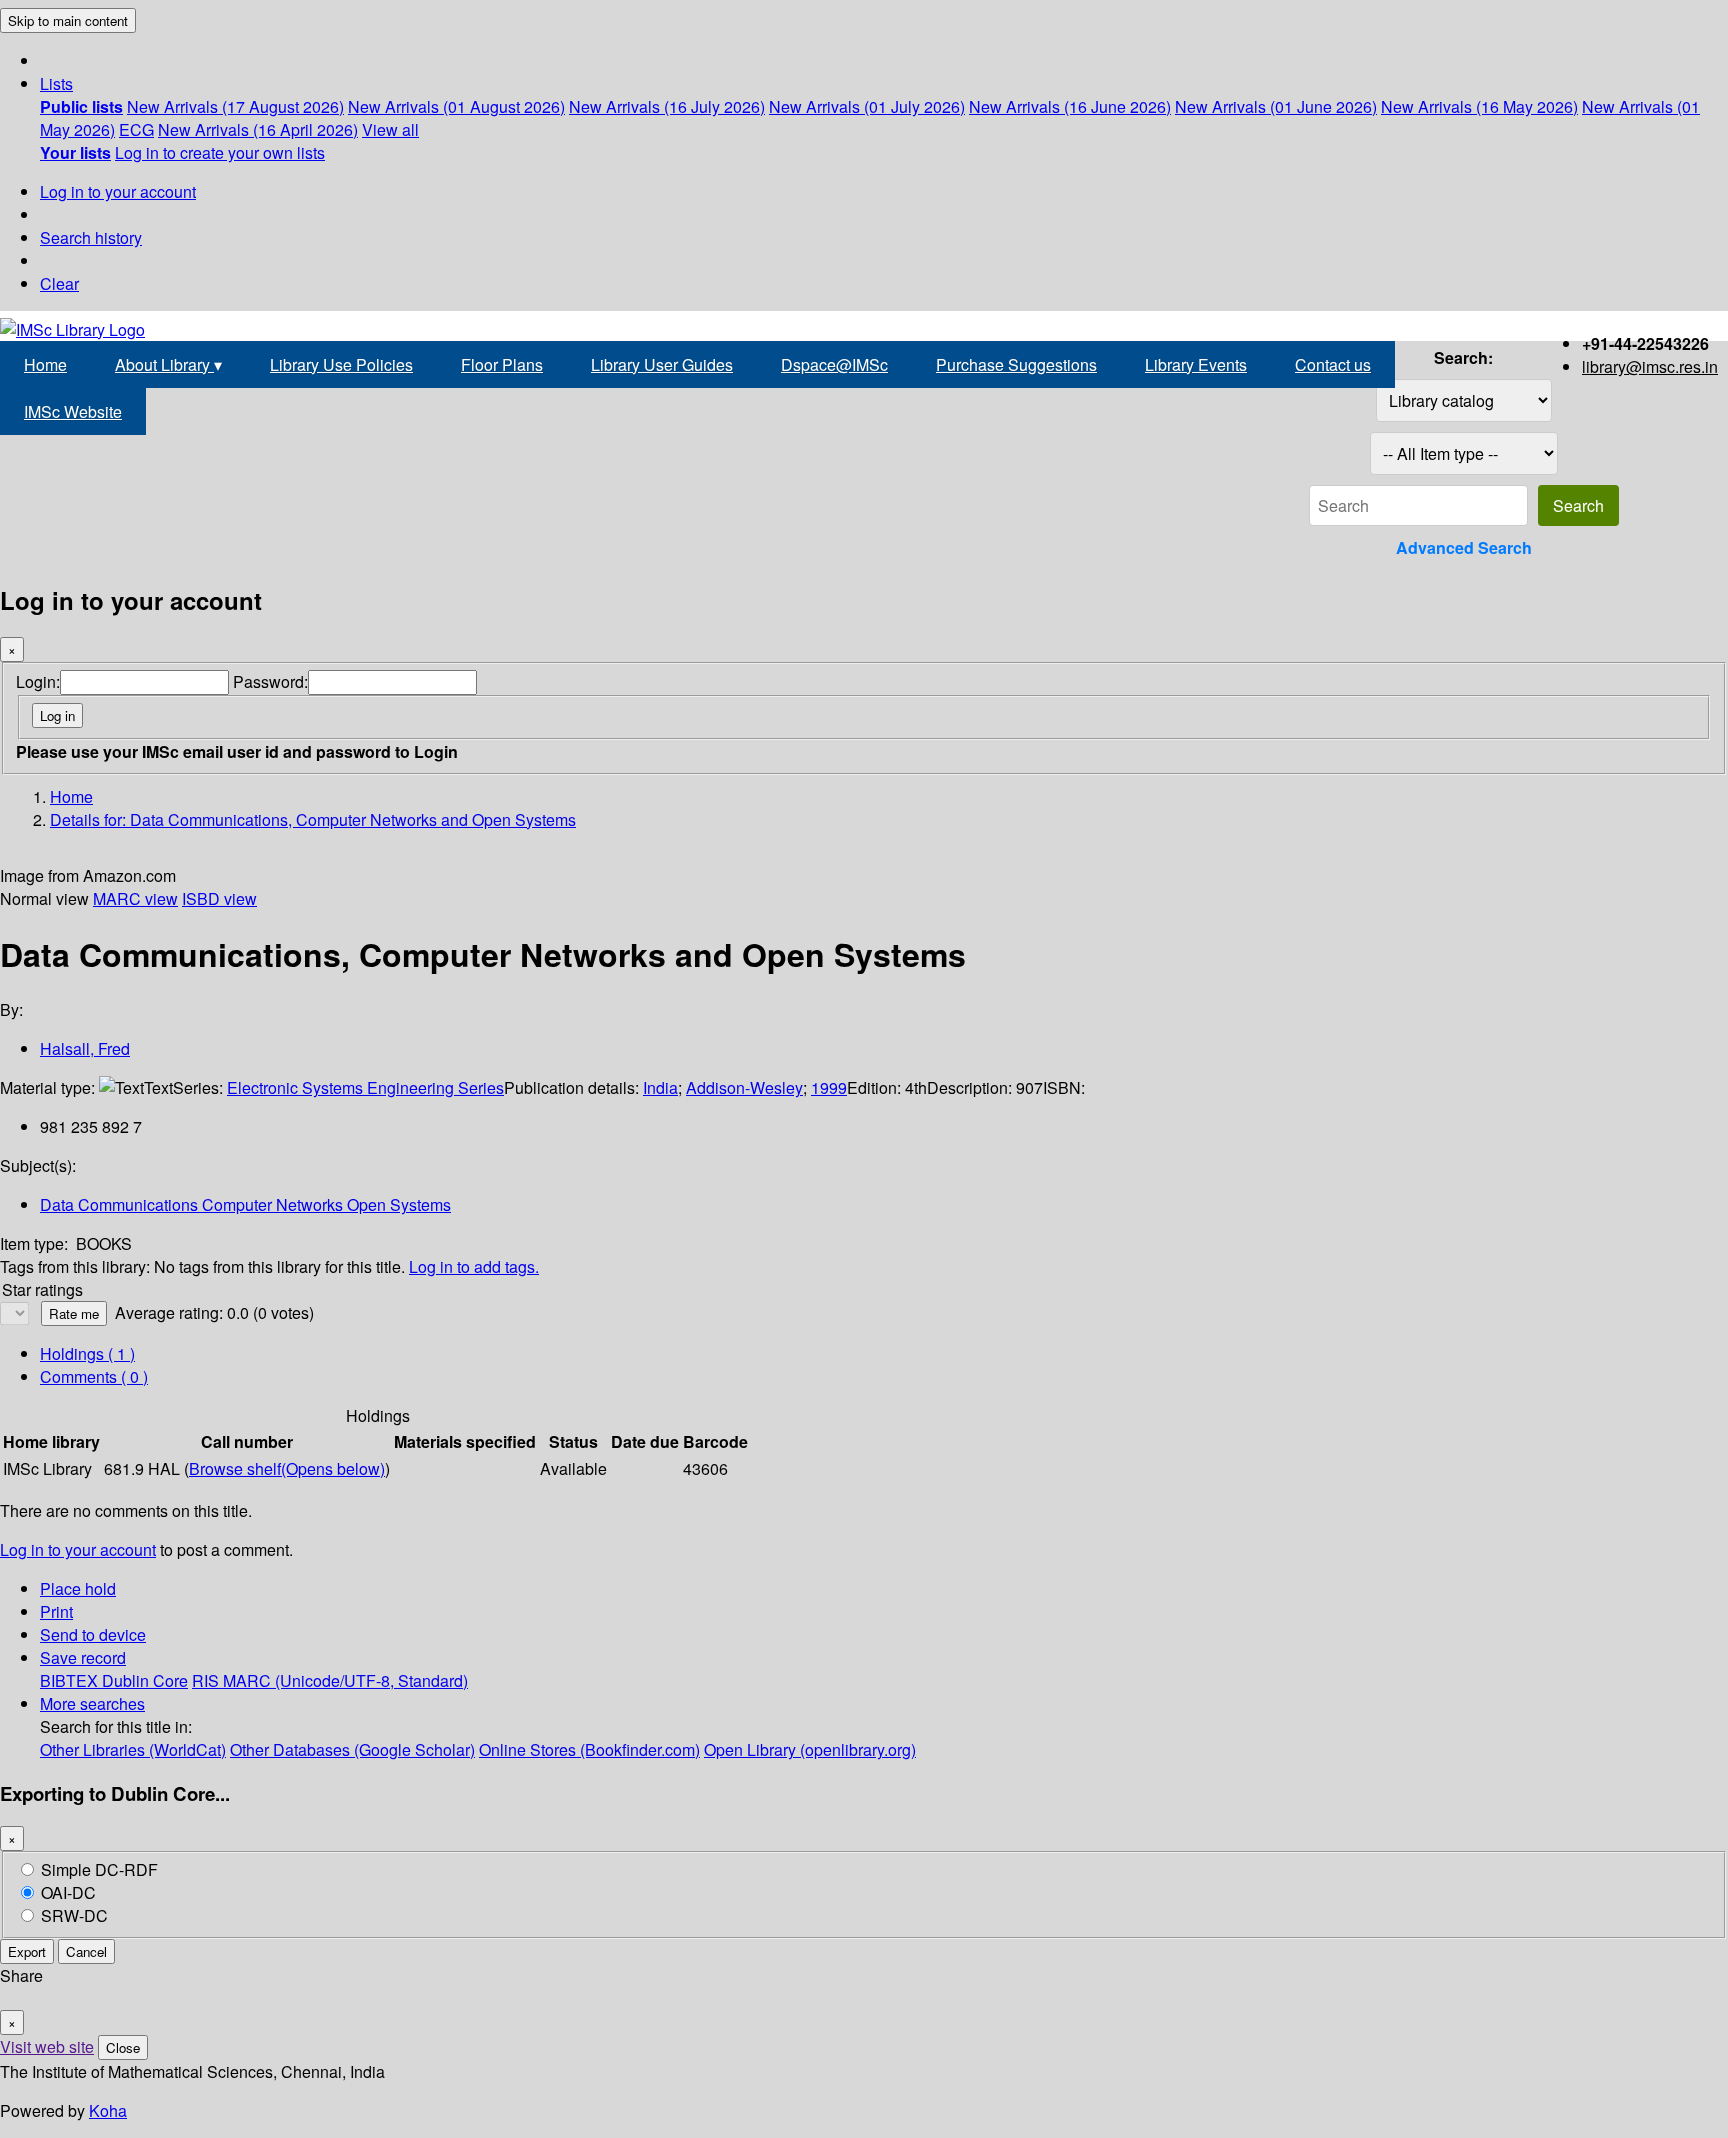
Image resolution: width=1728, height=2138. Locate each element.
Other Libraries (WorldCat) (133, 1749)
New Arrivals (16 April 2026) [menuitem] (258, 129)
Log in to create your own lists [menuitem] (220, 152)
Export (27, 1951)
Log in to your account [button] (78, 1549)
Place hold (78, 1588)
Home (45, 364)
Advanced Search (1464, 547)
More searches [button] (92, 1703)
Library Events (1196, 364)
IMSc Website (73, 411)
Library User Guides (662, 364)
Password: (270, 681)
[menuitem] (81, 106)
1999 (829, 1087)
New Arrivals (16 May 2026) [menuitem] (1479, 106)
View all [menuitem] (390, 129)
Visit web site (47, 2046)
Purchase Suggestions (1016, 364)
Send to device (93, 1634)
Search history (91, 237)
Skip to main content (68, 20)
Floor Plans (502, 364)
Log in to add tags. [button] (474, 1266)
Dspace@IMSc (834, 364)
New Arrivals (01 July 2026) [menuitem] (867, 106)
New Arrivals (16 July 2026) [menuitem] (667, 106)
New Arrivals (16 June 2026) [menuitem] (1070, 106)
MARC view (135, 898)
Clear (59, 283)
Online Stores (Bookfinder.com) (589, 1749)
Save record (83, 1657)
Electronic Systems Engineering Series (365, 1087)
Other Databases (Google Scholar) (352, 1749)
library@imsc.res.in (1650, 366)
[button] (56, 83)
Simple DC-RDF (99, 1869)
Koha (108, 2110)
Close (123, 2047)
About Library (168, 364)
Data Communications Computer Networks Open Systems (245, 1204)
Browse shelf (287, 1468)
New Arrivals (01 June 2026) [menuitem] (1276, 106)
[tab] (94, 1376)
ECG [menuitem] (136, 129)
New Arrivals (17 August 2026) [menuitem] (235, 106)
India (660, 1087)
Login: (38, 681)
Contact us (1333, 364)
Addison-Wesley (744, 1087)
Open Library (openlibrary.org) (810, 1749)
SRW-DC (74, 1915)
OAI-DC (68, 1892)
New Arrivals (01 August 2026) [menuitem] (456, 106)
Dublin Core (145, 1680)
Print (56, 1611)
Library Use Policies (341, 364)
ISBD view (219, 898)
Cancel (86, 1951)
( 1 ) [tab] (87, 1353)
